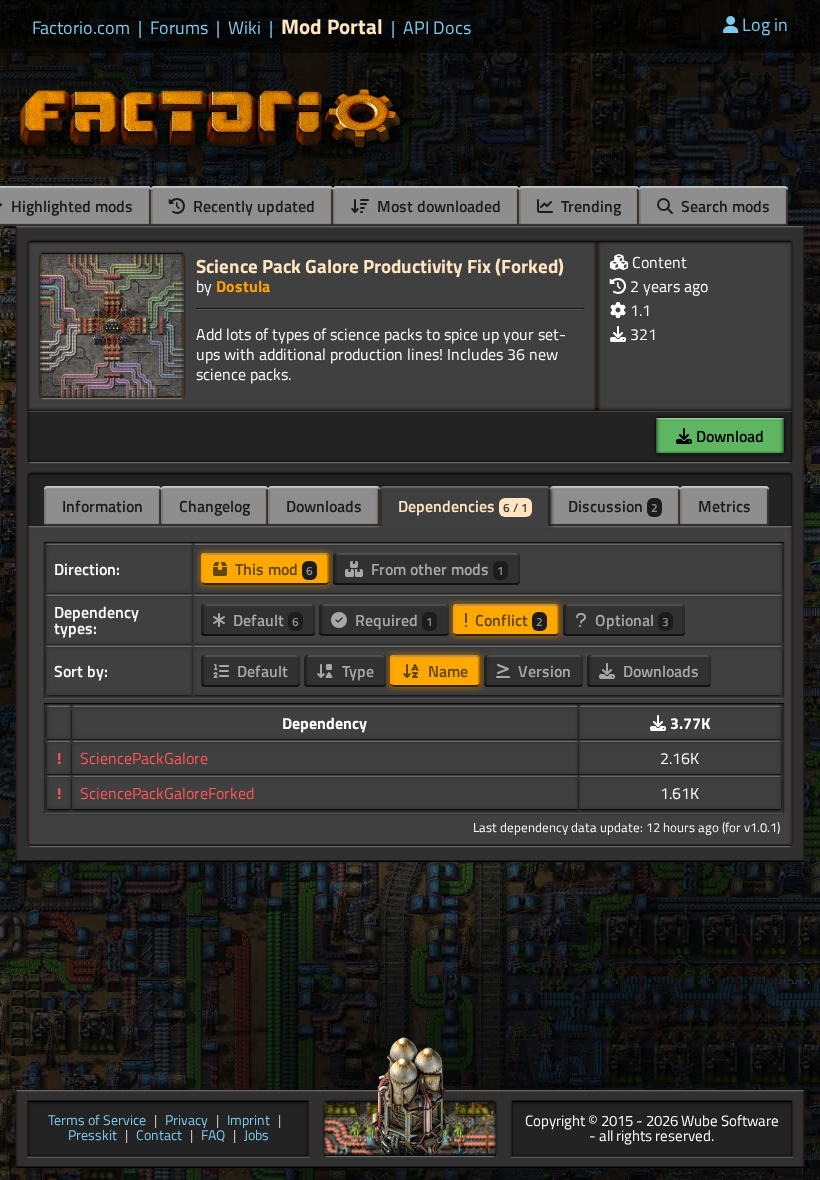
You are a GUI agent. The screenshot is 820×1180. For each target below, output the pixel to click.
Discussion (613, 506)
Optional (630, 620)
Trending (589, 206)
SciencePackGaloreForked (167, 793)
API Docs (437, 28)
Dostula (243, 286)
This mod (272, 569)
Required (392, 620)
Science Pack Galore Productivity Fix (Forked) (380, 265)
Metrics (724, 506)
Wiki (244, 28)
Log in (765, 24)
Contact (159, 1136)
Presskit (92, 1136)
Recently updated (252, 206)
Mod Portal (332, 26)
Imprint (248, 1121)
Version (542, 671)
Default (264, 620)
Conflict (507, 620)
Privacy (186, 1121)
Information (102, 506)
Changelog (214, 506)
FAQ (213, 1136)
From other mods (435, 569)
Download (728, 436)
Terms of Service (97, 1121)
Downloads (324, 506)
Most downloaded (437, 206)
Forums (179, 28)
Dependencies (463, 506)
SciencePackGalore (144, 758)
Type (356, 671)
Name (446, 671)
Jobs (256, 1136)
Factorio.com (81, 28)
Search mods (723, 206)
